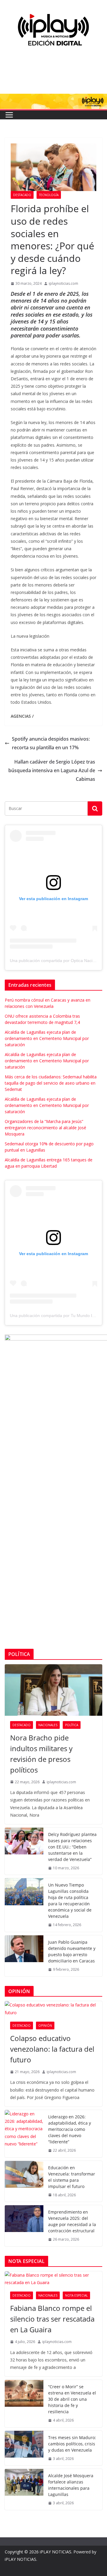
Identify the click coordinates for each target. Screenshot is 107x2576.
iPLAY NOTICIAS (56, 2552)
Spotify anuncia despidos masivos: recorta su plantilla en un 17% (51, 743)
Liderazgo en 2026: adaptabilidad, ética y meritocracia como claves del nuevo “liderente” (70, 2129)
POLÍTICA (72, 1725)
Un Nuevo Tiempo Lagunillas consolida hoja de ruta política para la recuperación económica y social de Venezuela (70, 1901)
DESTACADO (22, 195)
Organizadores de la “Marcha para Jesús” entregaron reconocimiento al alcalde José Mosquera (45, 1128)
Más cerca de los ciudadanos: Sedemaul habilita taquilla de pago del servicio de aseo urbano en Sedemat (51, 1083)
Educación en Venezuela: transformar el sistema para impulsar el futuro (72, 2177)
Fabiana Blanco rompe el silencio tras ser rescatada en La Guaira (52, 2319)
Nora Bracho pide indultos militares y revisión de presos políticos (41, 1754)
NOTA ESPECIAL (76, 2295)
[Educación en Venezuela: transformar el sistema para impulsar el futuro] (24, 2181)
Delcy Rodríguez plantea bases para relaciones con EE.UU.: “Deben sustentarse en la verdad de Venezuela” (72, 1847)
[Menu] (9, 115)
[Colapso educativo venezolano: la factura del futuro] (53, 2009)
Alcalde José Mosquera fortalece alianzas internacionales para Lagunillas (71, 2485)
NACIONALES (48, 1725)
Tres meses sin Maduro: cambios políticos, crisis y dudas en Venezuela (72, 2444)
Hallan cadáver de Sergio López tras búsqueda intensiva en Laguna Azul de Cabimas (52, 770)
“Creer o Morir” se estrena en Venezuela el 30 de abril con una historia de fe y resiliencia (72, 2399)
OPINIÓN (45, 2026)
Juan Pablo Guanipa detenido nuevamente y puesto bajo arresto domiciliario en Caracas (72, 1951)
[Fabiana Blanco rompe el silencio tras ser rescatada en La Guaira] (53, 2279)
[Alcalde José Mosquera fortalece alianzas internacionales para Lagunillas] (24, 2489)
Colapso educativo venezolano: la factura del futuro (52, 2049)
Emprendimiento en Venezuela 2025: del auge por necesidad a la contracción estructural (72, 2221)
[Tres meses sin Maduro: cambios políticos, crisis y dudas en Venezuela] (24, 2448)
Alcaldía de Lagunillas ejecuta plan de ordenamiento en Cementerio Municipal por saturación (47, 1038)
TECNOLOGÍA (49, 195)
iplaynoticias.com (63, 283)
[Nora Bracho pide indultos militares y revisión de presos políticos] (53, 1690)
